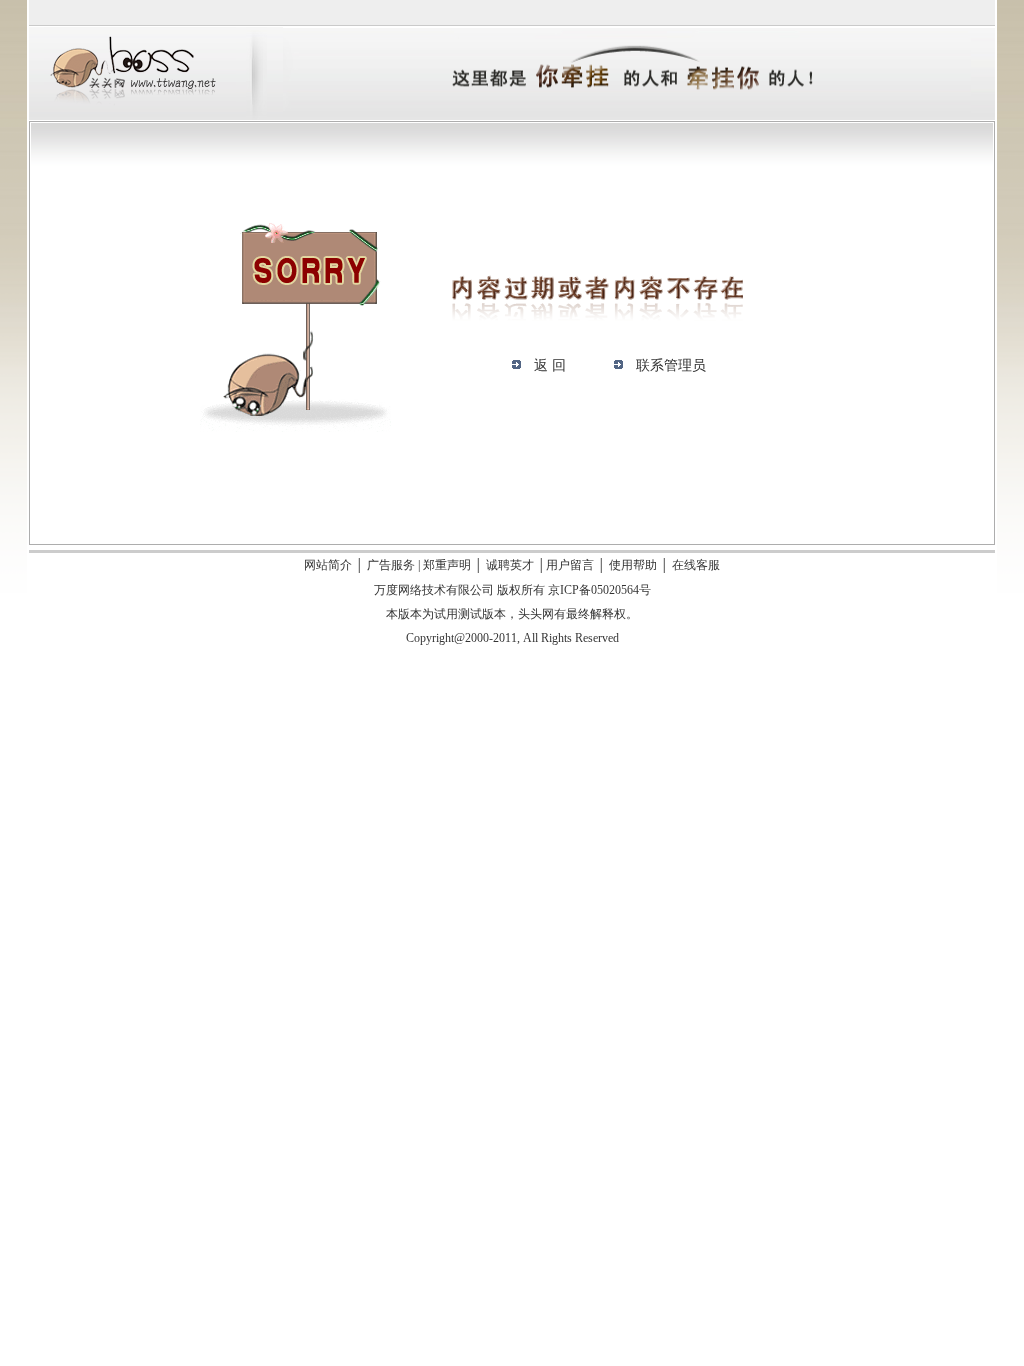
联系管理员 (671, 365)
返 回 (550, 365)
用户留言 (570, 565)
